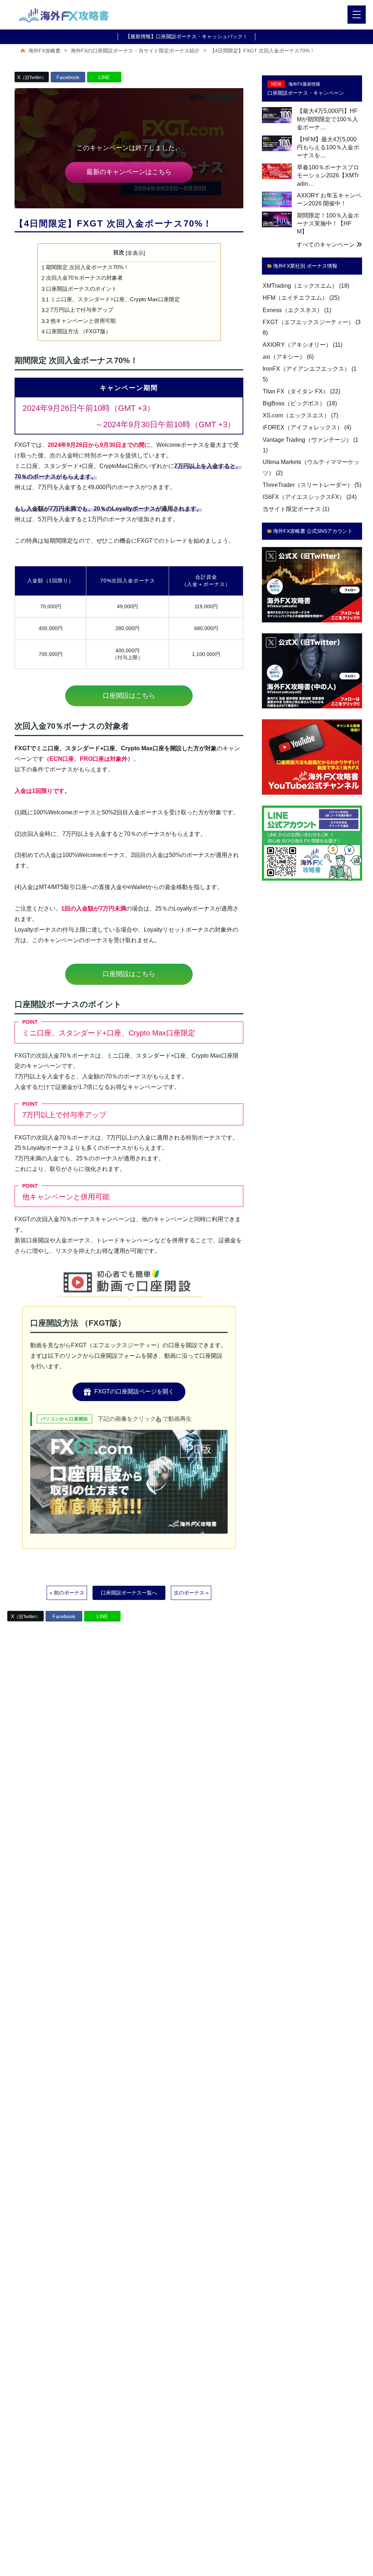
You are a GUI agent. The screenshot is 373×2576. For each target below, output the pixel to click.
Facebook (68, 77)
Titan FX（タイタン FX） (296, 391)
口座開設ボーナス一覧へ (129, 1593)
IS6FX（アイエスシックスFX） (304, 497)
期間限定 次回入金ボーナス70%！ (85, 267)
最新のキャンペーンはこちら (129, 172)
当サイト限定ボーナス (292, 509)
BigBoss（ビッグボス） (294, 403)
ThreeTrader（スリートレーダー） (308, 485)
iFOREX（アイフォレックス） (303, 428)
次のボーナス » (191, 1593)
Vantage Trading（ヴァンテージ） (307, 440)
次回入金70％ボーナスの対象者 (82, 278)
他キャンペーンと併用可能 (79, 321)
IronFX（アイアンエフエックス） (306, 369)
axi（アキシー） (284, 357)
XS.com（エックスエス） (296, 416)
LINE (104, 77)
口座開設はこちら (129, 696)
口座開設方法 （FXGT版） (76, 331)
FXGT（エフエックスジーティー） (308, 322)
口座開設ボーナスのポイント (79, 289)
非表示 (135, 253)
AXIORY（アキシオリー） (297, 345)
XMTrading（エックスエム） (300, 286)
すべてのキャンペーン (326, 245)
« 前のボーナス (67, 1593)
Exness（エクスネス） (293, 310)
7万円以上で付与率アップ (77, 310)
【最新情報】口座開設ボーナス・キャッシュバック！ (186, 36)
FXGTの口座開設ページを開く (134, 1391)
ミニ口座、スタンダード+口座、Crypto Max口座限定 (111, 299)
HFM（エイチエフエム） (295, 298)
